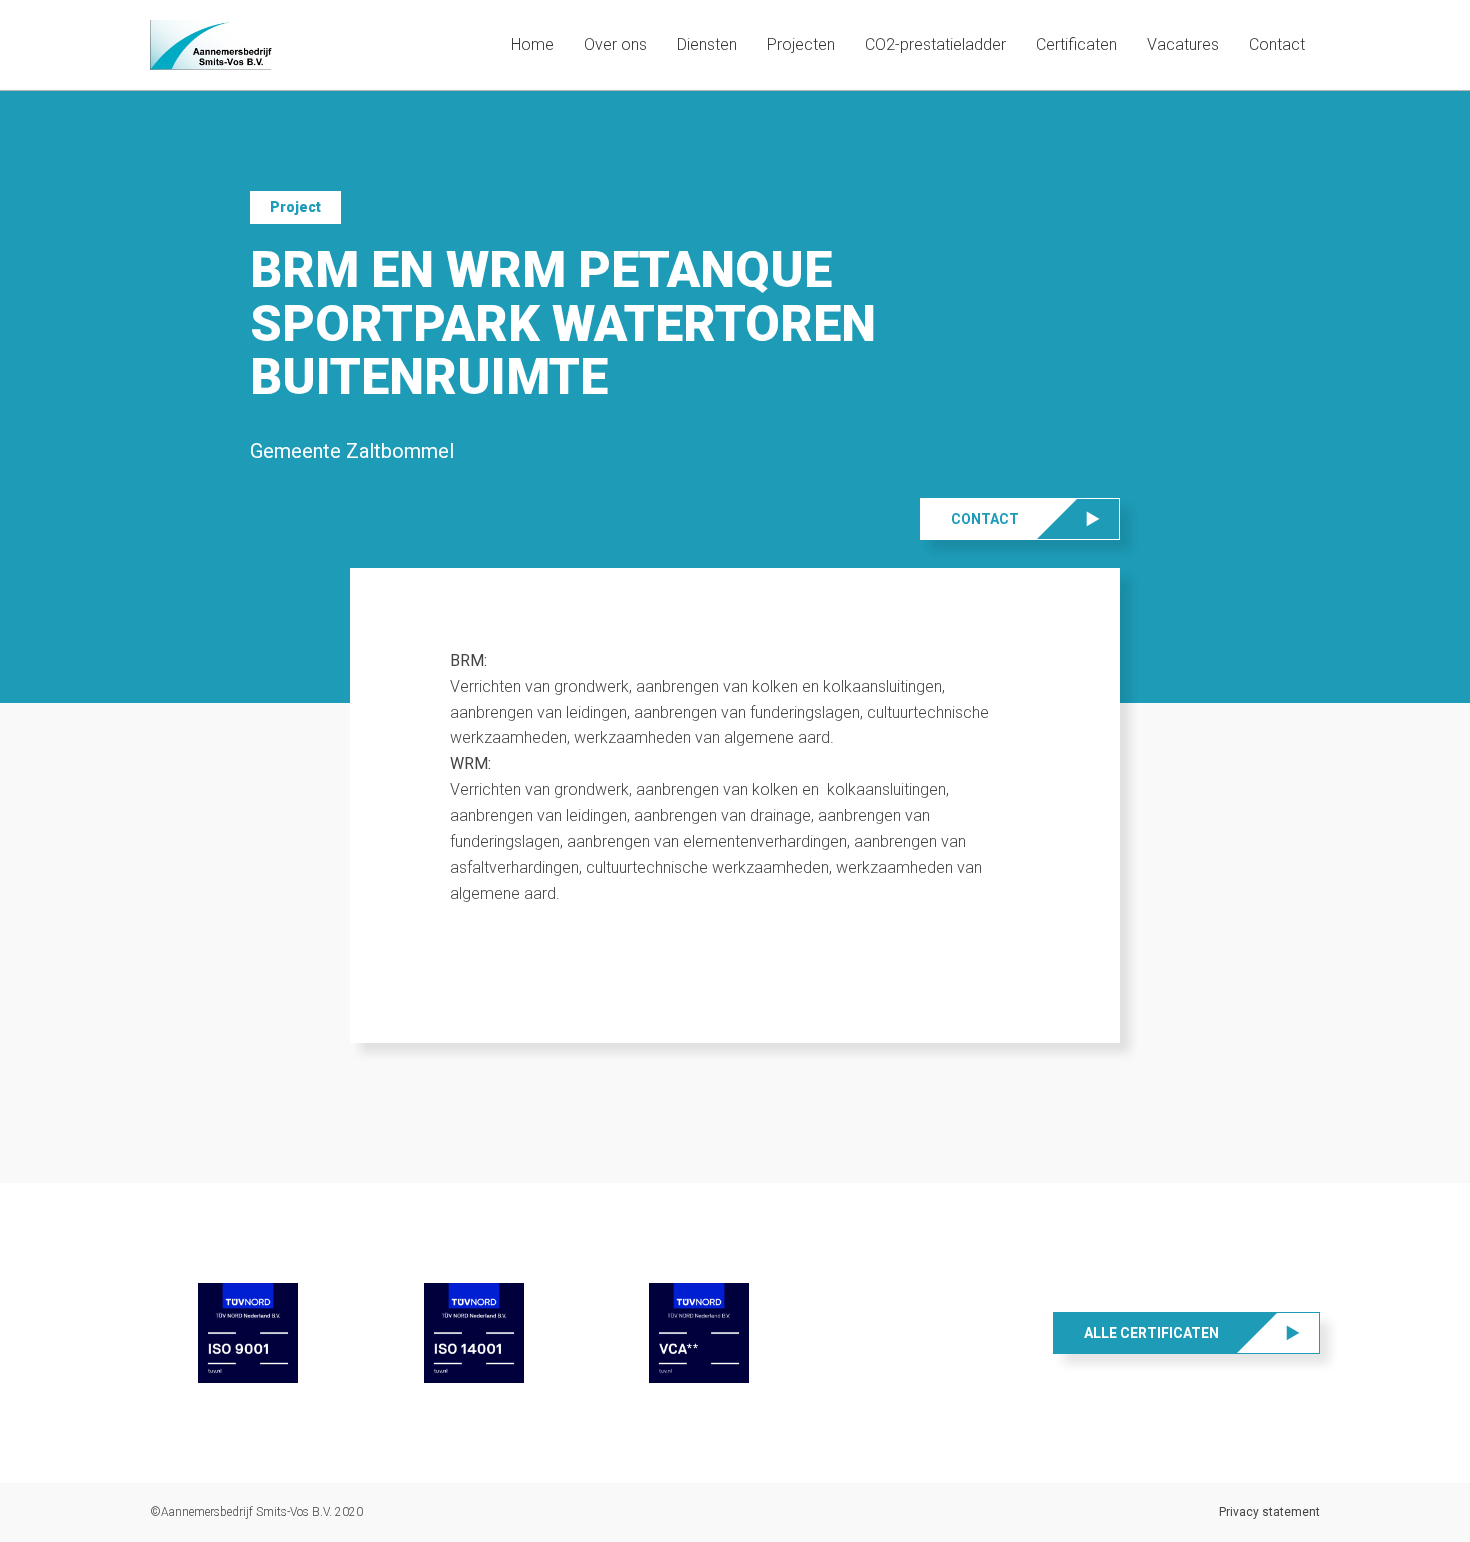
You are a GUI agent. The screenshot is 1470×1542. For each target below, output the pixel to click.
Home (532, 44)
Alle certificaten (1151, 1333)
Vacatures (1183, 44)
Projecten (801, 44)
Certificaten (1076, 44)
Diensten (707, 44)
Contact (1277, 44)
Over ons (615, 44)
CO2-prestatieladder (935, 44)
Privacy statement (1269, 1512)
